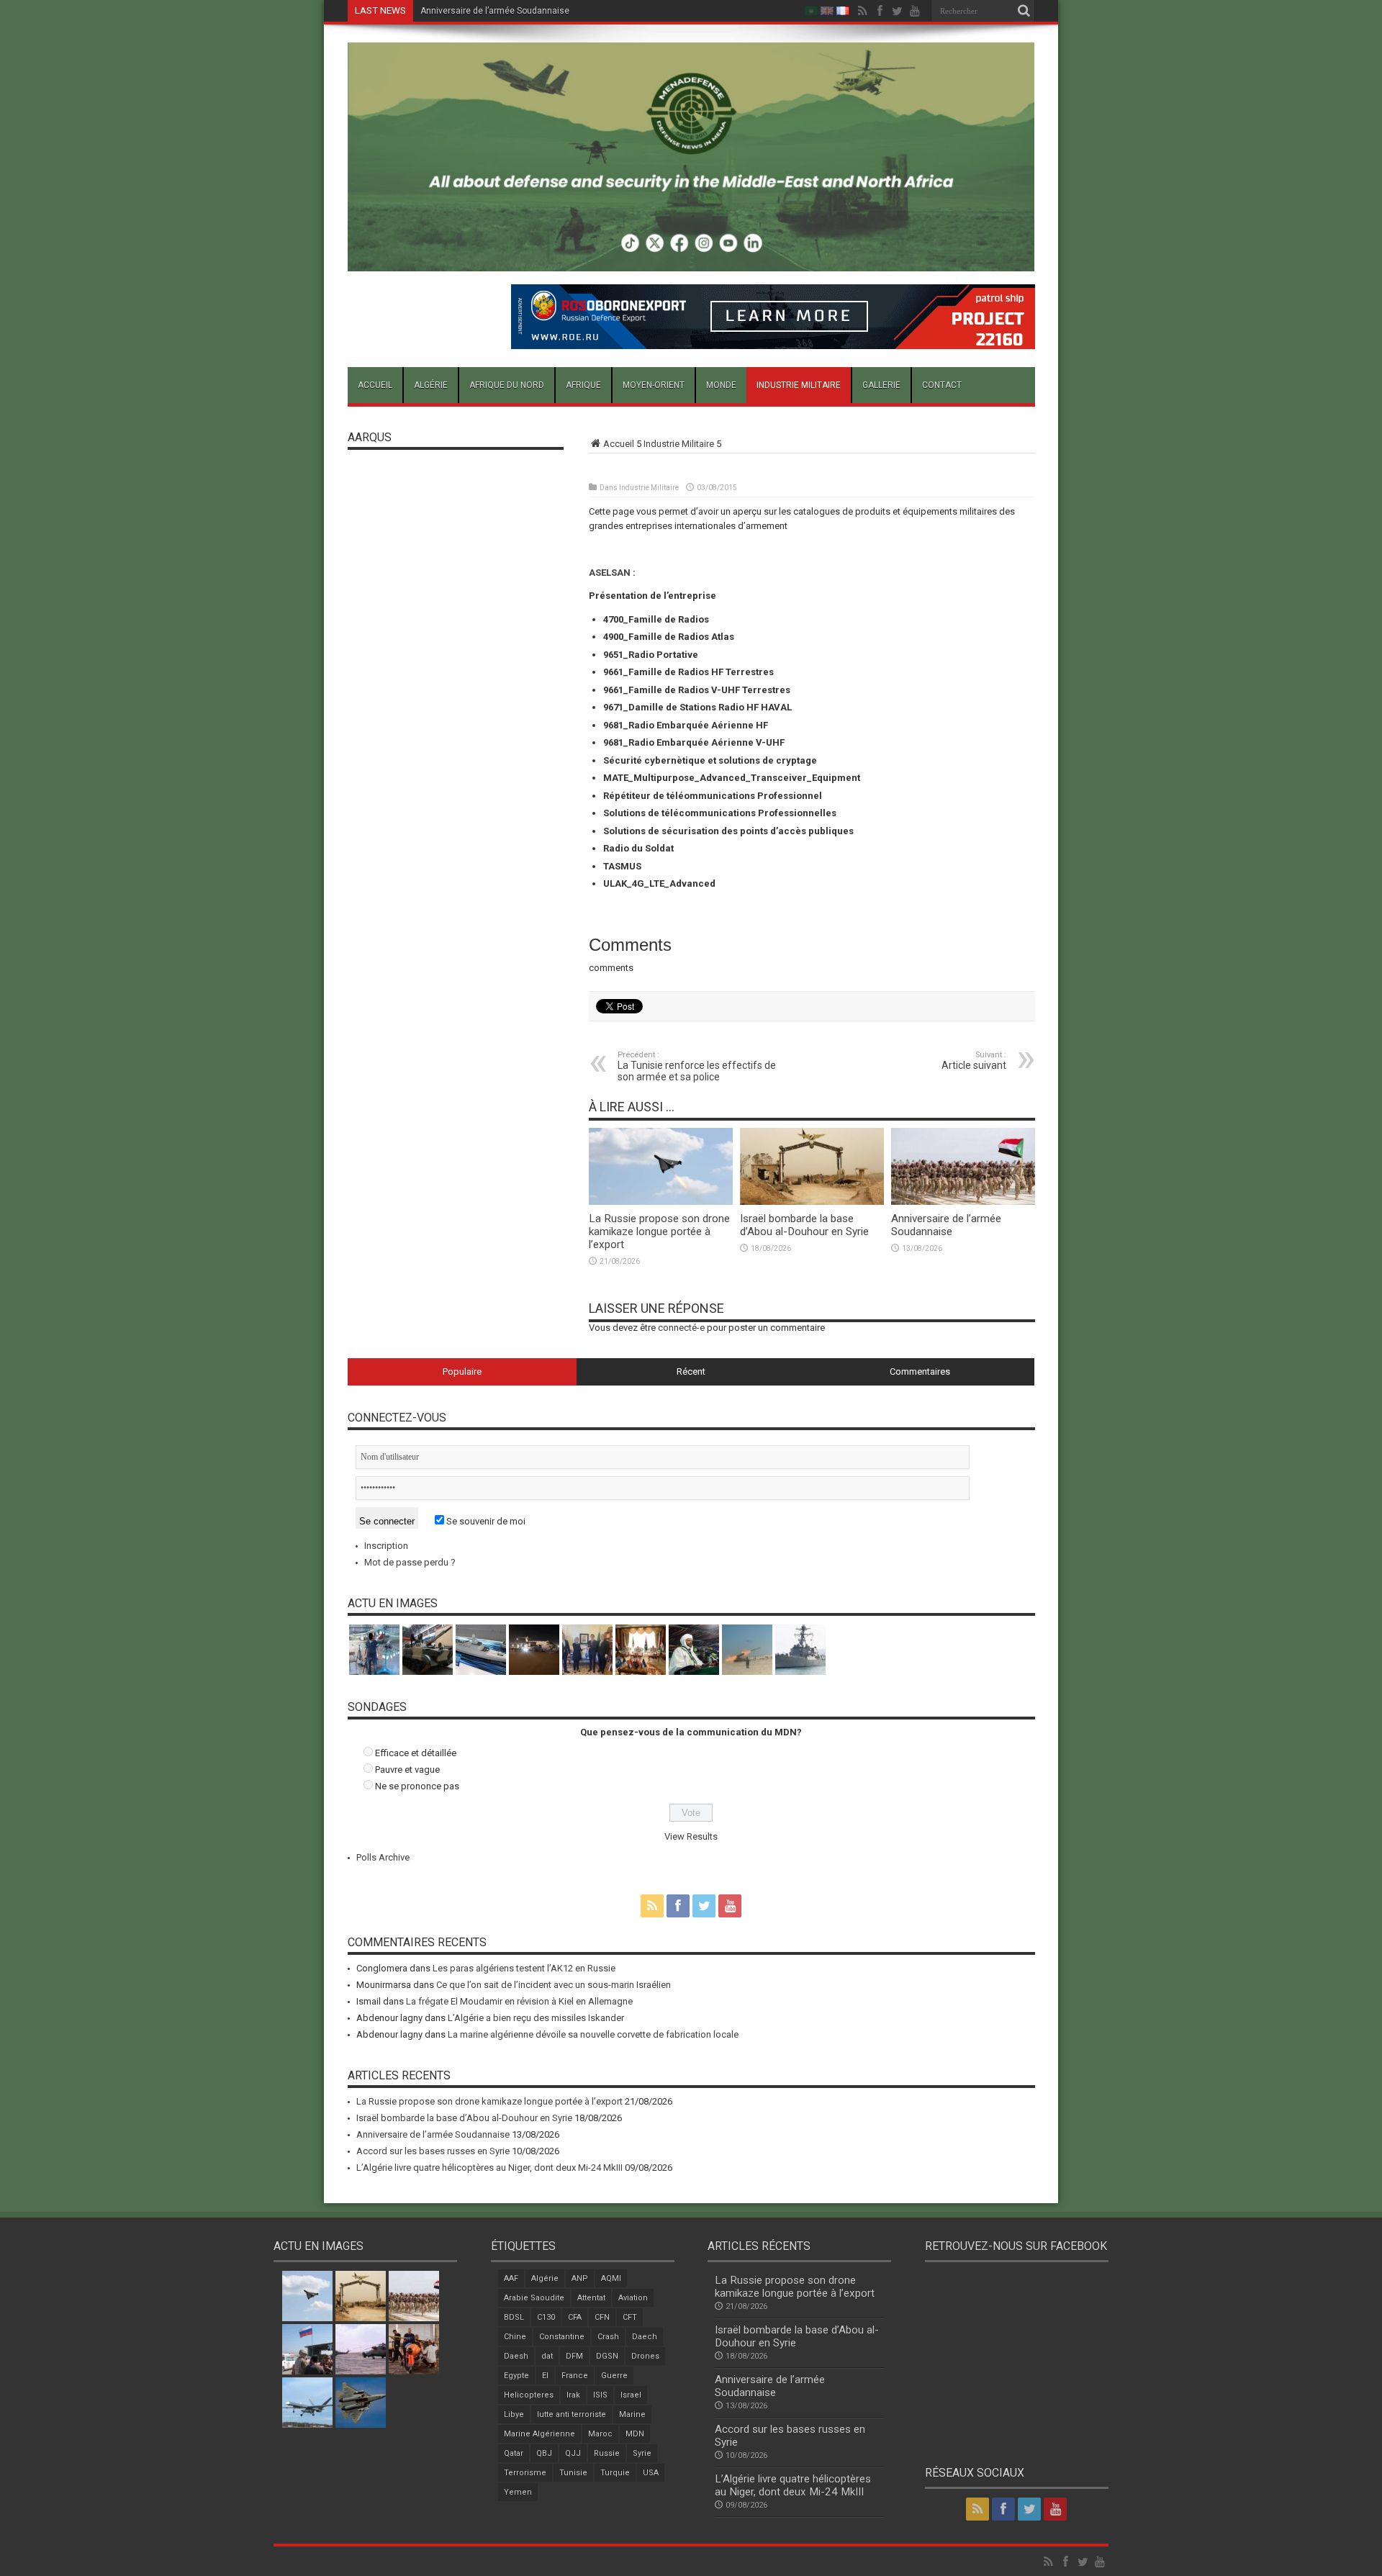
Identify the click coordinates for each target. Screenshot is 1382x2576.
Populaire (462, 1371)
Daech (645, 2337)
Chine (515, 2337)
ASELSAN (611, 573)
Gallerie (881, 385)
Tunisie (573, 2473)
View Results (691, 1836)
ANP (580, 2278)
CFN (602, 2317)
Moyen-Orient (654, 385)
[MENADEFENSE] (691, 261)
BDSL (514, 2317)
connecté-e (681, 1328)
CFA (575, 2317)
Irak (573, 2395)
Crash (608, 2337)
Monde (721, 385)
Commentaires (920, 1371)
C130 (546, 2317)
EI (545, 2376)
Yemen (518, 2492)
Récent (691, 1371)
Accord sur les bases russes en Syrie (495, 11)
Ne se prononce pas (417, 1786)
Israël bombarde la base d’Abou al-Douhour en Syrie (804, 1225)
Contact (942, 385)
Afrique (583, 385)
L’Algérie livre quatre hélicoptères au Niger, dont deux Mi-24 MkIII (489, 2168)
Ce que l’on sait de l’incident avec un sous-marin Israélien (554, 1985)
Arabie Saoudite (534, 2298)
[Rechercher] (1024, 11)
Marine (632, 2414)
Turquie (615, 2473)
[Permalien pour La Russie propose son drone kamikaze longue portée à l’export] (661, 1202)
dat (547, 2356)
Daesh (516, 2356)
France (575, 2376)
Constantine (562, 2337)
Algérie (431, 385)
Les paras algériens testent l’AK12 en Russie (524, 1968)
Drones (645, 2356)
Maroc (600, 2434)
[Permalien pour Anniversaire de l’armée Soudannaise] (963, 1202)
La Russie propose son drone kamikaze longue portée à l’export (659, 1231)
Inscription (386, 1546)
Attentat (591, 2298)
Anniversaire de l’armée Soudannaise (946, 1225)
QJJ (573, 2453)
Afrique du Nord (507, 385)
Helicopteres (529, 2395)
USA (651, 2473)
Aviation (633, 2298)
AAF (511, 2278)
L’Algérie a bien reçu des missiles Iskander (536, 2018)
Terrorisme (525, 2473)
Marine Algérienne (539, 2434)
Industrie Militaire (799, 385)
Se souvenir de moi (485, 1521)
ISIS (600, 2395)
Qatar (514, 2453)
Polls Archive (383, 1857)
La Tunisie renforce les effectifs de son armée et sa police (697, 1066)
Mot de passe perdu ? (410, 1562)
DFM (574, 2356)
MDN (635, 2434)
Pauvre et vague (407, 1770)
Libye (514, 2414)
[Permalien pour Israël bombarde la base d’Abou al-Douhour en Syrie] (812, 1202)
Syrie (642, 2453)
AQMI (611, 2278)
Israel (631, 2395)
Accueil (375, 385)
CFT (630, 2317)
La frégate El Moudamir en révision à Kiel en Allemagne (519, 2001)
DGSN (607, 2356)
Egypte (516, 2376)
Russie (607, 2453)
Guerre (614, 2376)
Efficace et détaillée (416, 1753)
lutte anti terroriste (572, 2414)
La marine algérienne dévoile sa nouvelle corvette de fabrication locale (593, 2034)
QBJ (544, 2453)
